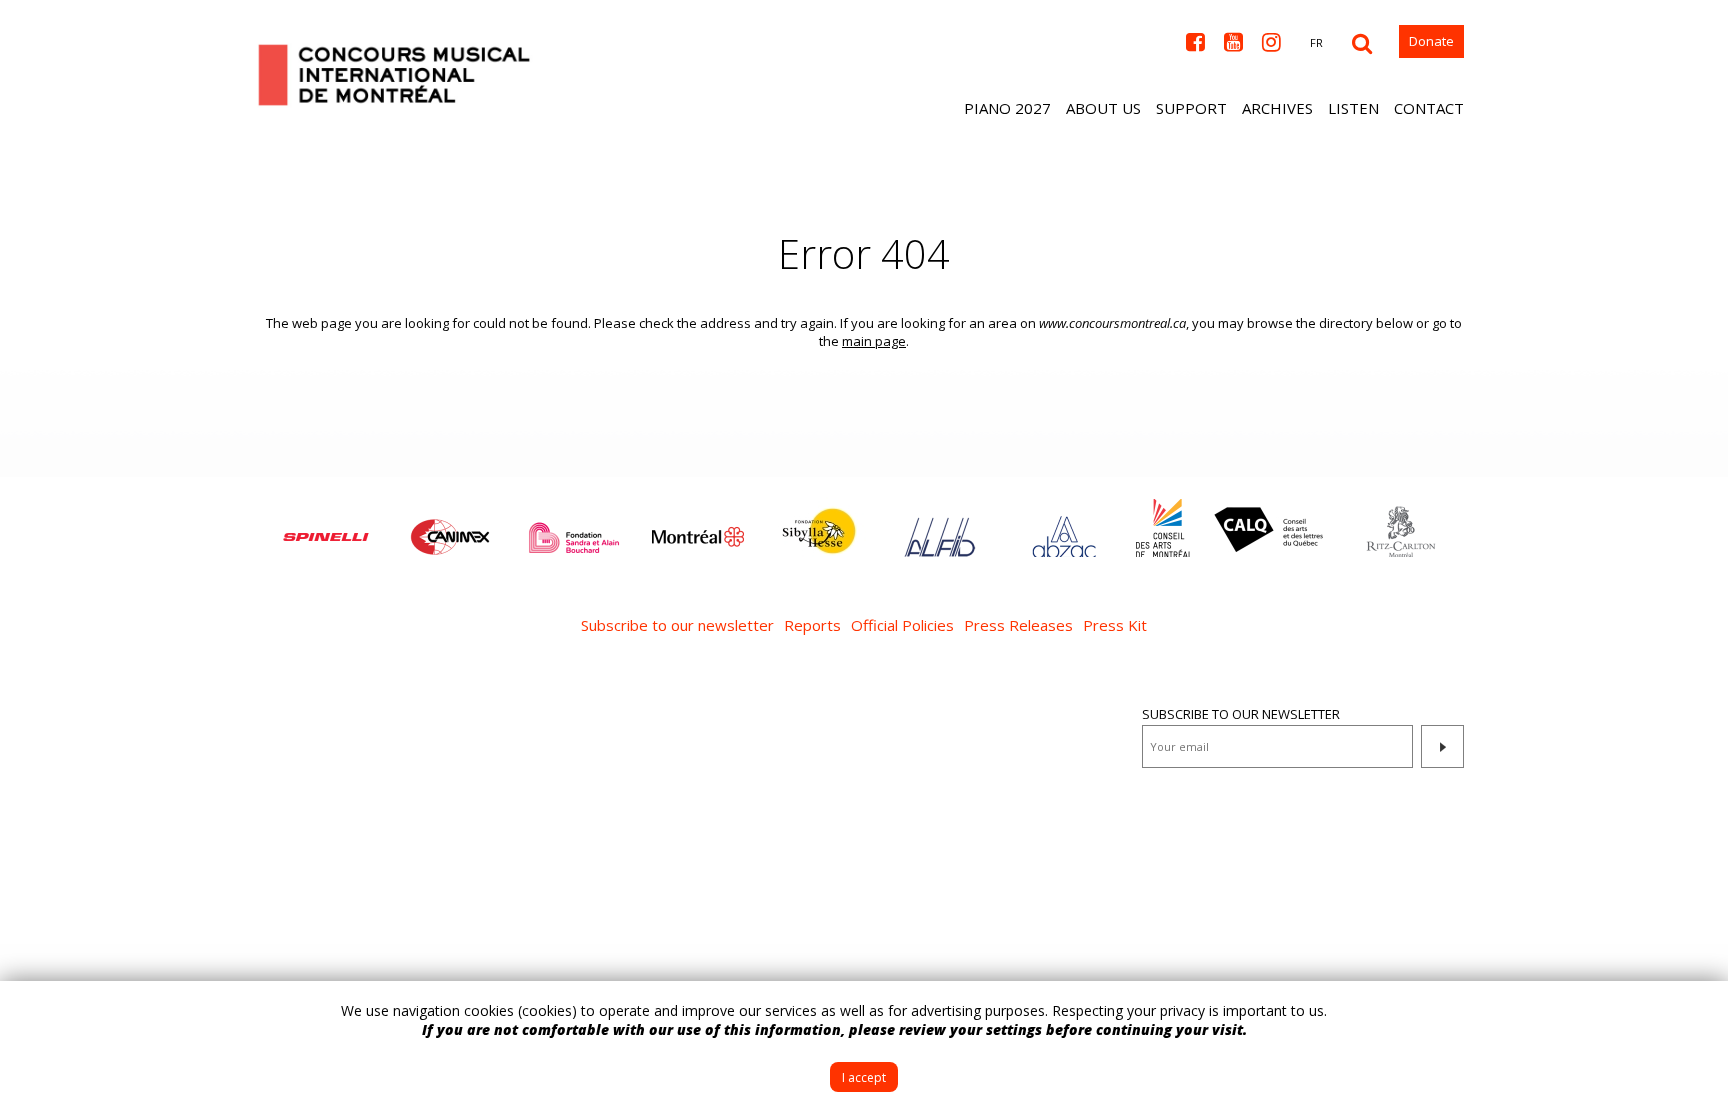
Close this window (1698, 1011)
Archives (1277, 108)
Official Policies (902, 625)
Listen (1353, 108)
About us (1103, 108)
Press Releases (1018, 625)
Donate (1431, 41)
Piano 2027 (1007, 108)
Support (1191, 108)
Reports (812, 625)
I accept (864, 1077)
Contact (1429, 108)
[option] (326, 527)
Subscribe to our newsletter (677, 625)
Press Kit (1115, 625)
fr (1316, 42)
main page (874, 341)
